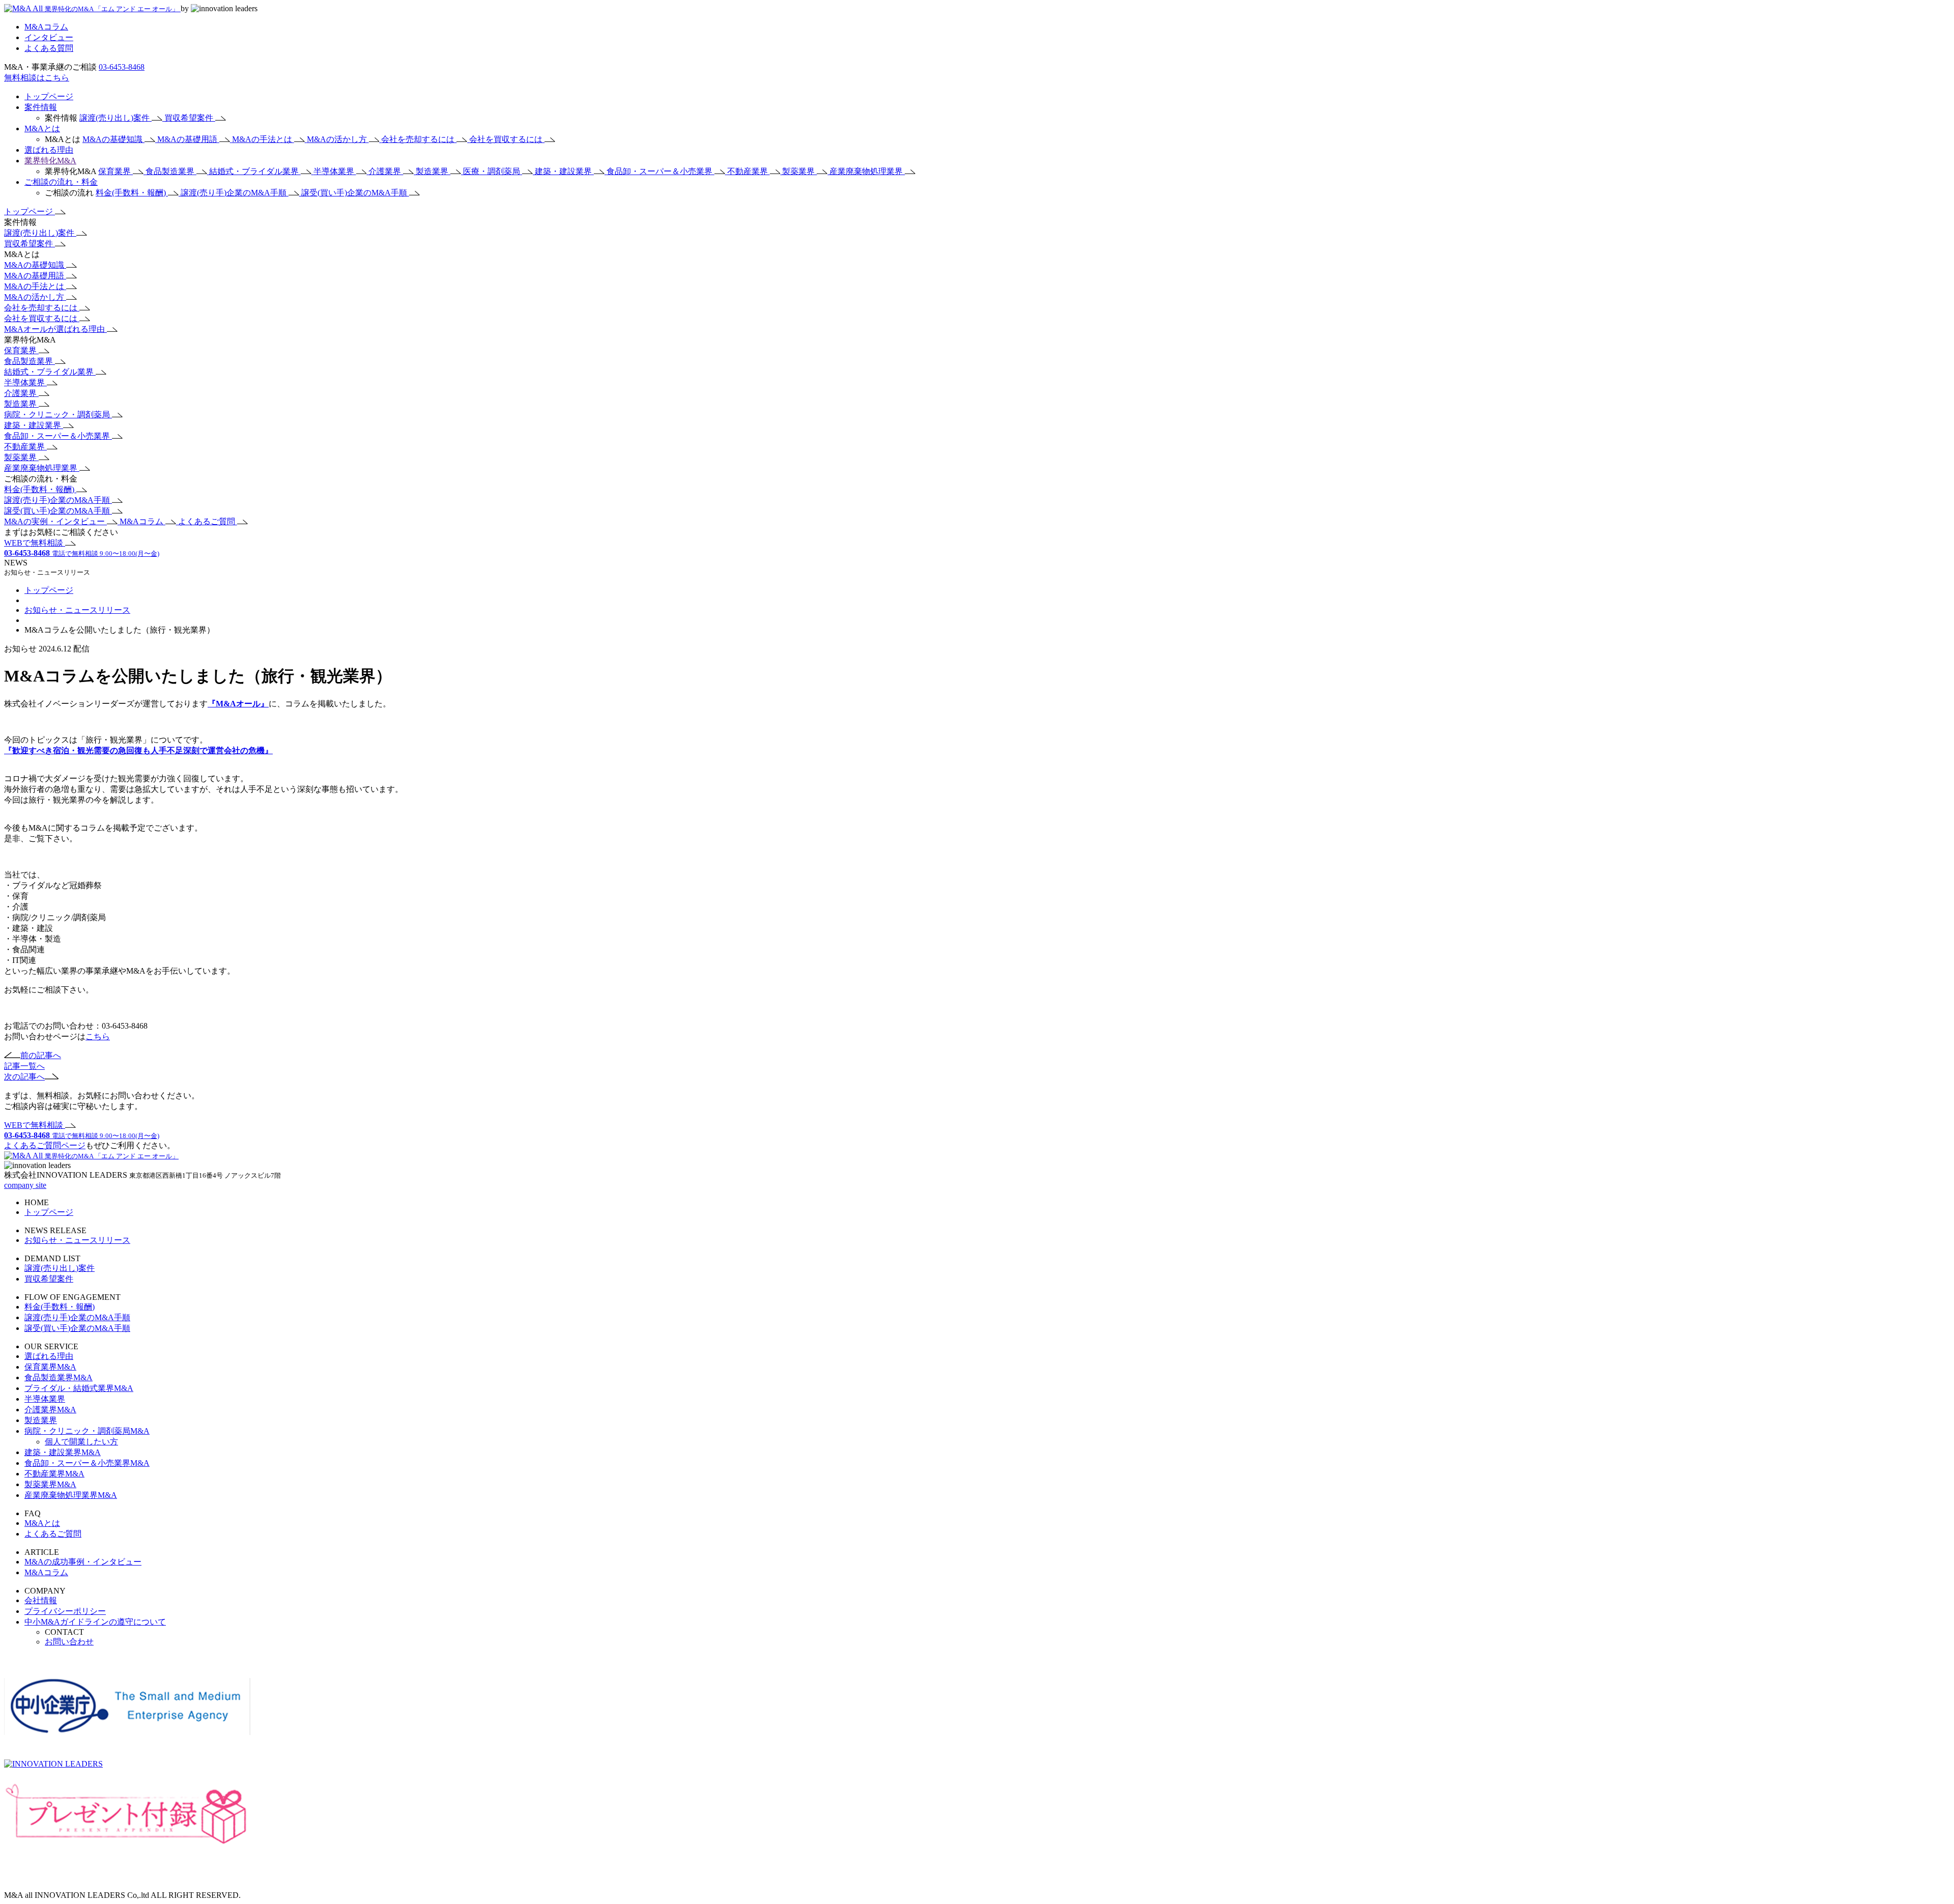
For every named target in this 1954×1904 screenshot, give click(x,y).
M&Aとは (42, 129)
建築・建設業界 (564, 171)
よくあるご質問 (208, 521)
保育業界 (116, 171)
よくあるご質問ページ (45, 1145)
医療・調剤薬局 (493, 171)
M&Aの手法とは (263, 139)
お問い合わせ (69, 1642)
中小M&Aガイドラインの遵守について (95, 1622)
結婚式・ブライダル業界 (255, 171)
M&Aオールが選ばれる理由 (55, 329)
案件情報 (41, 107)
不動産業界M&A (54, 1474)
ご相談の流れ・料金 (61, 182)
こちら (98, 1036)
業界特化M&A (50, 161)
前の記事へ (41, 1055)
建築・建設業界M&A (63, 1452)
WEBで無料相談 (35, 543)
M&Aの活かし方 (338, 139)
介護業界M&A (50, 1410)
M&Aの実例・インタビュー (55, 521)
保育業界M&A (50, 1367)
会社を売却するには (419, 139)
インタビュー (49, 37)
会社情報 (41, 1600)
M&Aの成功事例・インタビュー (83, 1562)
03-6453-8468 (122, 67)
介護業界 (386, 171)
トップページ (49, 96)
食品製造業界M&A (59, 1377)
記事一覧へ (24, 1066)
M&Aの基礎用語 (188, 139)
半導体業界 (335, 171)
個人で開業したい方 (81, 1442)
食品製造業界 (171, 171)
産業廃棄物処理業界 (867, 171)
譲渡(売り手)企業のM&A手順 (235, 193)
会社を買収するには (507, 139)
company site (25, 1185)
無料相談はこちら (37, 78)
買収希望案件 (190, 118)
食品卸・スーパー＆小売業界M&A (87, 1463)
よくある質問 (49, 48)
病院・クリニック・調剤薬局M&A (87, 1431)
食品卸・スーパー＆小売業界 (660, 171)
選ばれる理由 (49, 150)
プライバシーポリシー (65, 1611)
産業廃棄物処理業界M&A (71, 1495)
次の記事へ (24, 1077)
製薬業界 (799, 171)
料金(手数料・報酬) (132, 193)
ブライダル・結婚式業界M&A (79, 1388)
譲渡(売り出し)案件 (116, 118)
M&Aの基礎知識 (113, 139)
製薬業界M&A (50, 1484)
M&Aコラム (46, 27)
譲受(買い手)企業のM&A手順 (355, 193)
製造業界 (433, 171)
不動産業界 (749, 171)
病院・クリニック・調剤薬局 (58, 415)
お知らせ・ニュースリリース (77, 610)
